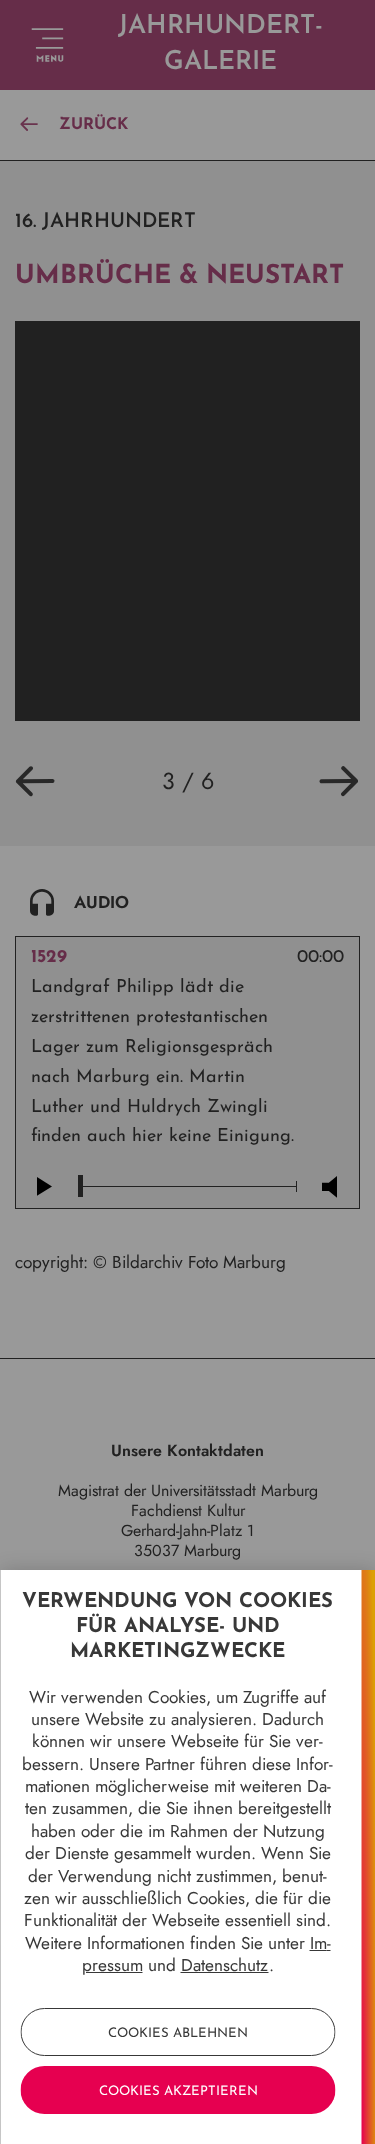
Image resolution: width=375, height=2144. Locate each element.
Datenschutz (225, 1965)
